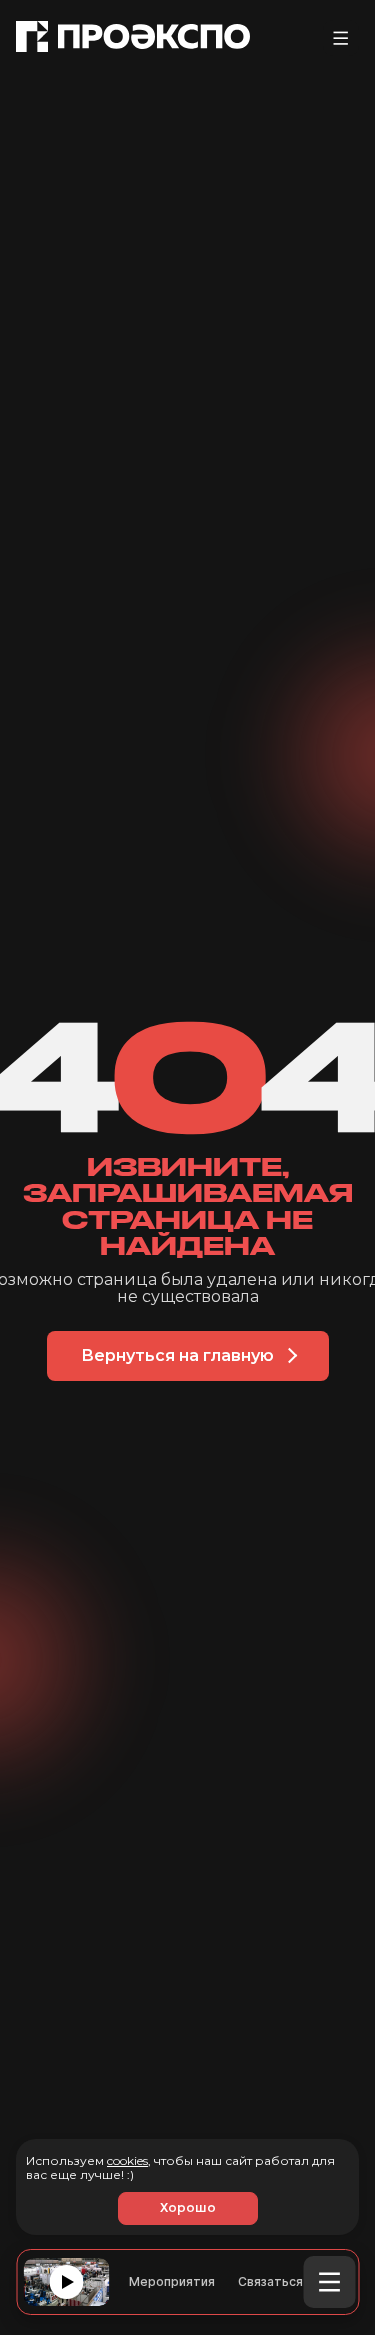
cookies (127, 2160)
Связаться (270, 2282)
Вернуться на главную (177, 1355)
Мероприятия (172, 2282)
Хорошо (188, 2207)
